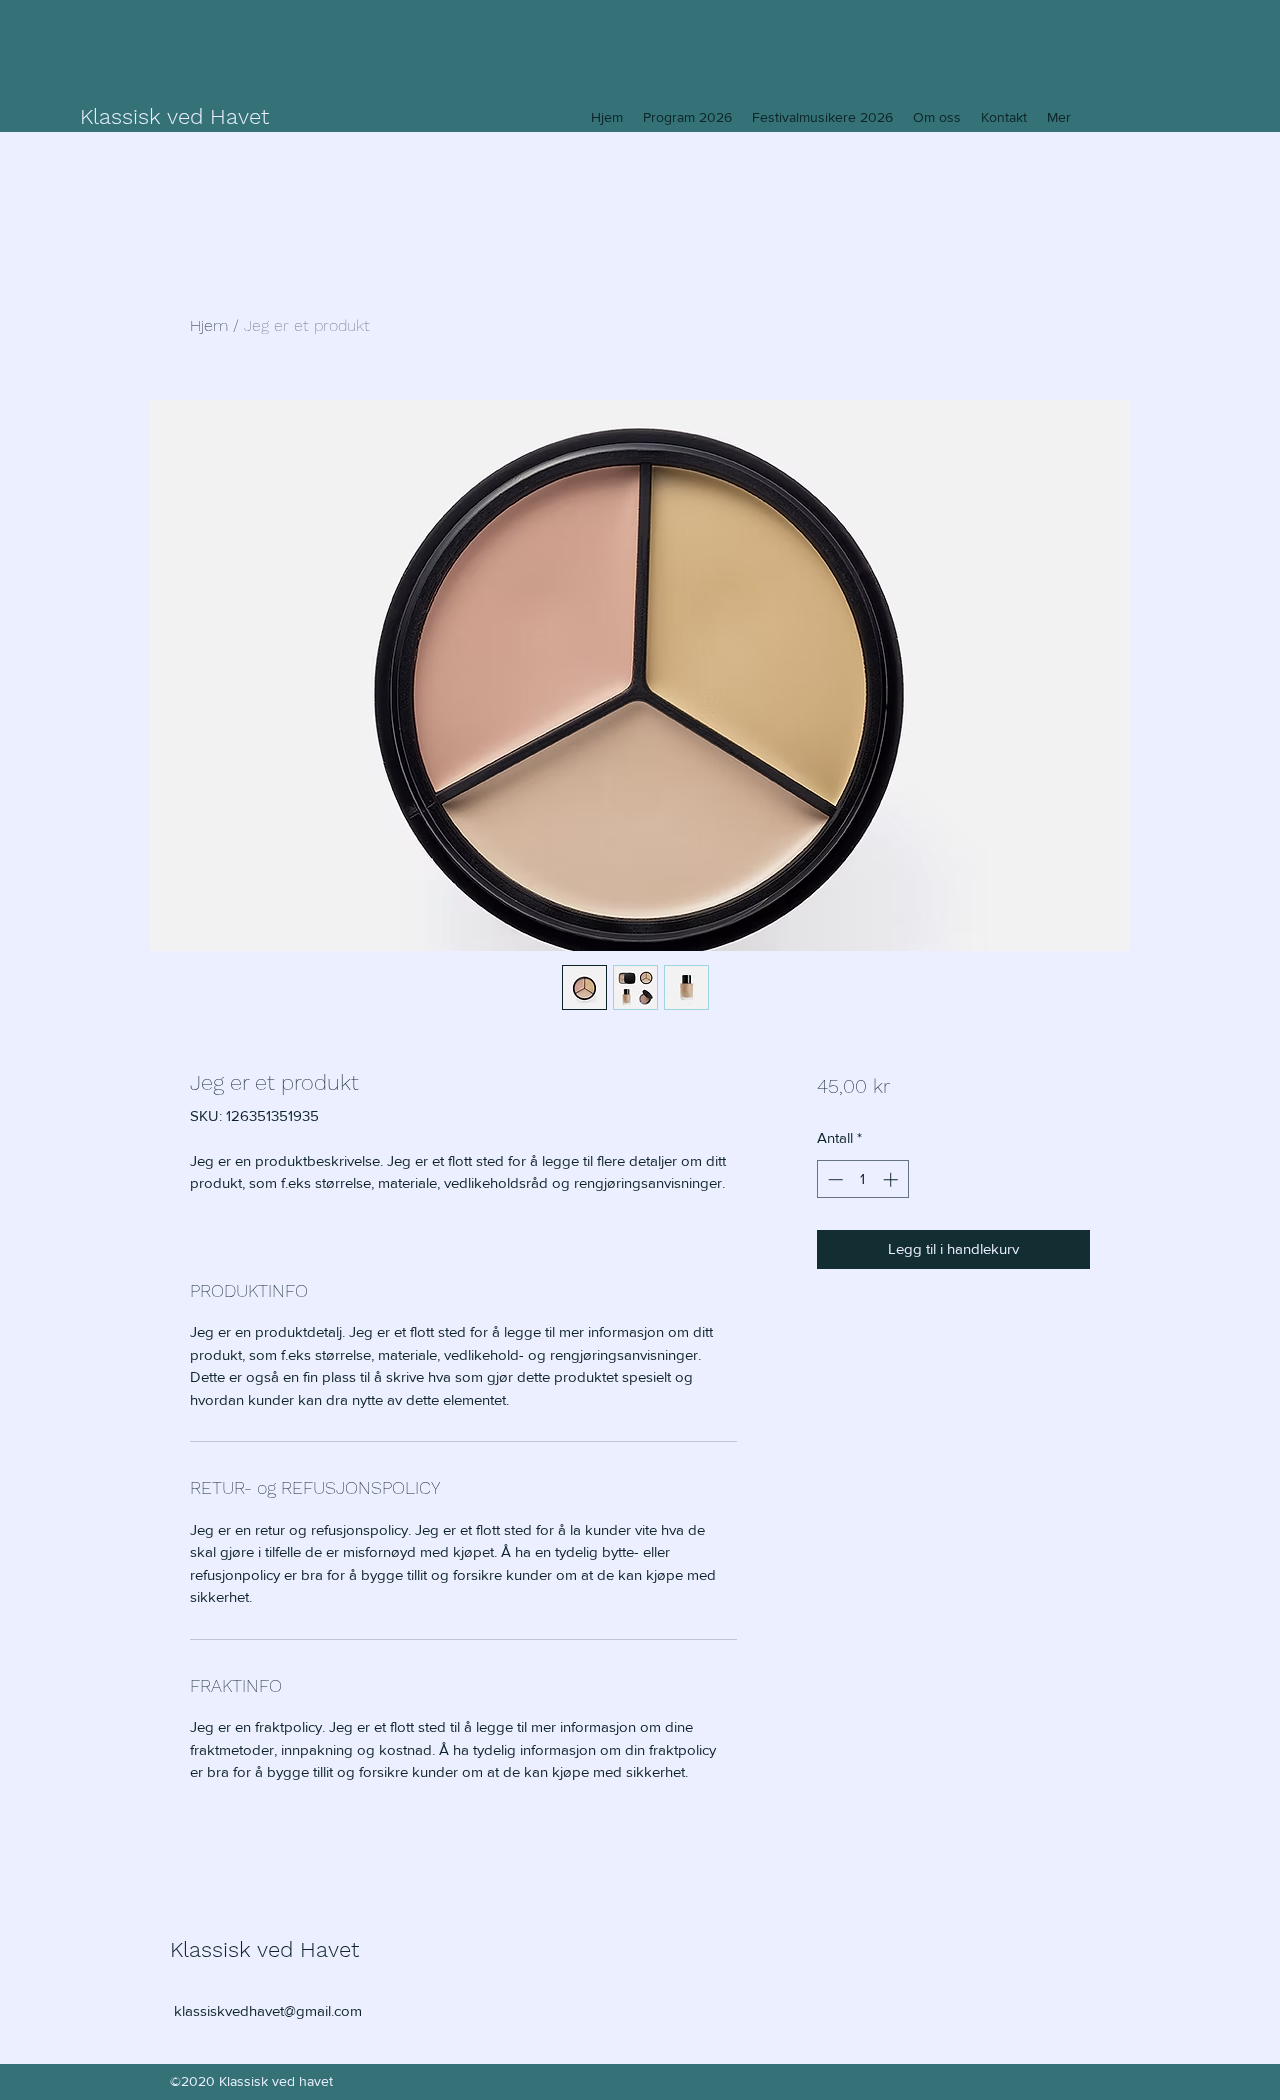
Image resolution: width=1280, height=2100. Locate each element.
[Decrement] (833, 1179)
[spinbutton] (862, 1179)
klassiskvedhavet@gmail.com (268, 2010)
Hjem (209, 325)
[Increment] (892, 1179)
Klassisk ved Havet (174, 116)
